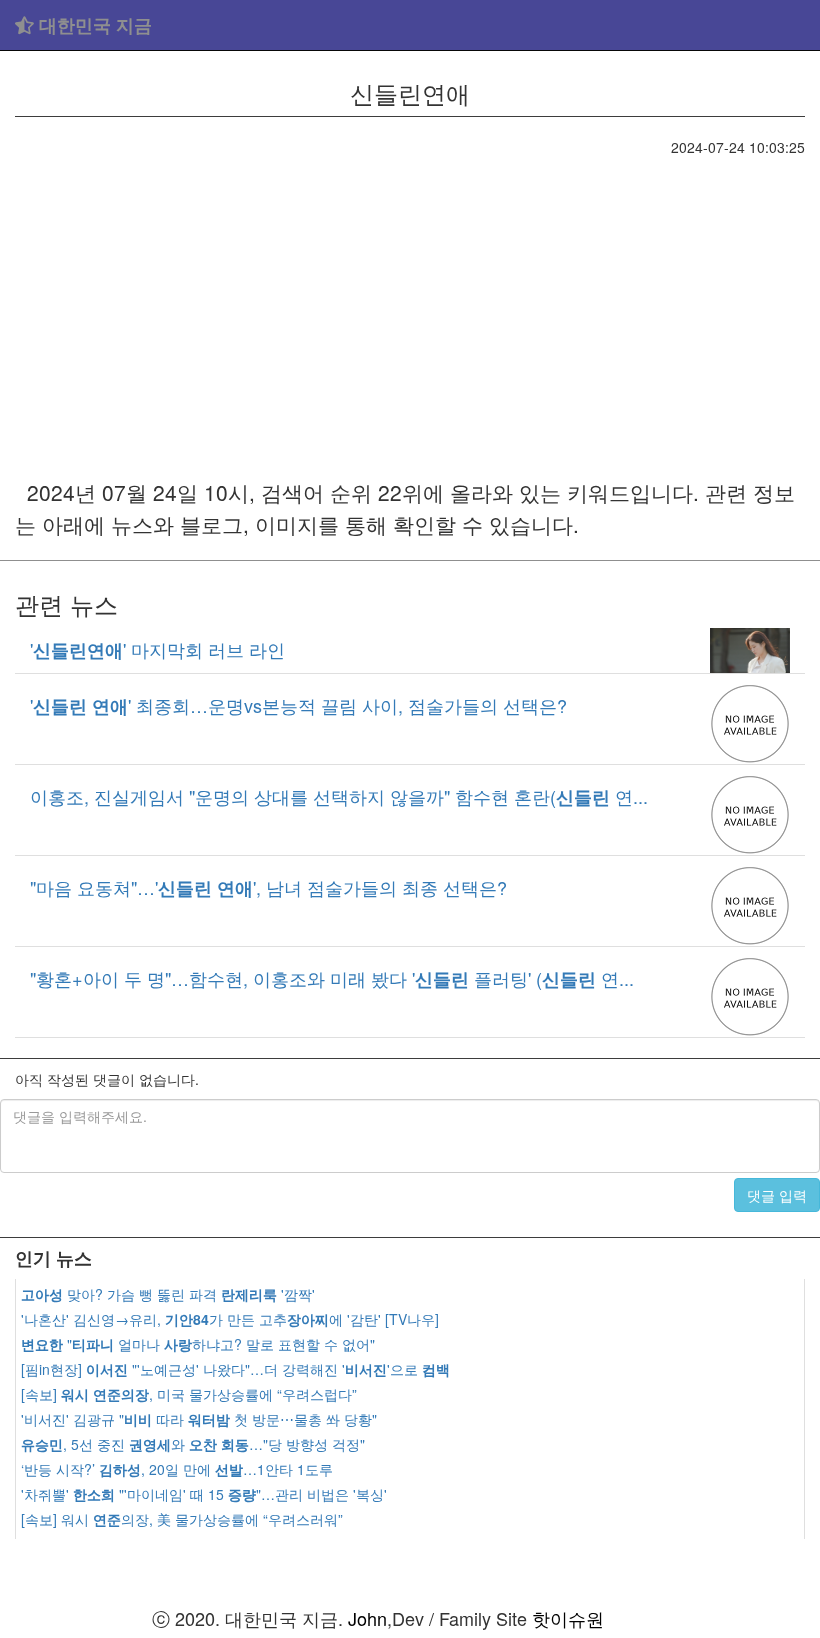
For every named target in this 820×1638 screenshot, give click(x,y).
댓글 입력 (777, 1195)
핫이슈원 (568, 1618)
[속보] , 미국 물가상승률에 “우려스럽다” (189, 1394)
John (367, 1618)
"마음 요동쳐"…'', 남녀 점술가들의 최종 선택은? (268, 887)
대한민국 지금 (93, 25)
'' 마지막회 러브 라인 (157, 649)
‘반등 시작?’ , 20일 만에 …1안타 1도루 (177, 1469)
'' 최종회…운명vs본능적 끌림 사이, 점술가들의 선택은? (298, 705)
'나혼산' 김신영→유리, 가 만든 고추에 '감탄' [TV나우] (230, 1319)
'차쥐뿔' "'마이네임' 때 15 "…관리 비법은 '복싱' (204, 1494)
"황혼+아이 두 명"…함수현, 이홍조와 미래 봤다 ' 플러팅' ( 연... (332, 978)
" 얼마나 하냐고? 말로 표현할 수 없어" (198, 1344)
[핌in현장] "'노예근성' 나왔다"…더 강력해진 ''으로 (235, 1369)
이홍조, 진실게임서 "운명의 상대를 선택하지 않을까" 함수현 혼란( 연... (339, 796)
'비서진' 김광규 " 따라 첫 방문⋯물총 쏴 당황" (199, 1419)
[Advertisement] (410, 307)
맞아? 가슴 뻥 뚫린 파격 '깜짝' (168, 1294)
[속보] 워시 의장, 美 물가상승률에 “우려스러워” (182, 1519)
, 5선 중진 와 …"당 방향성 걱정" (193, 1444)
